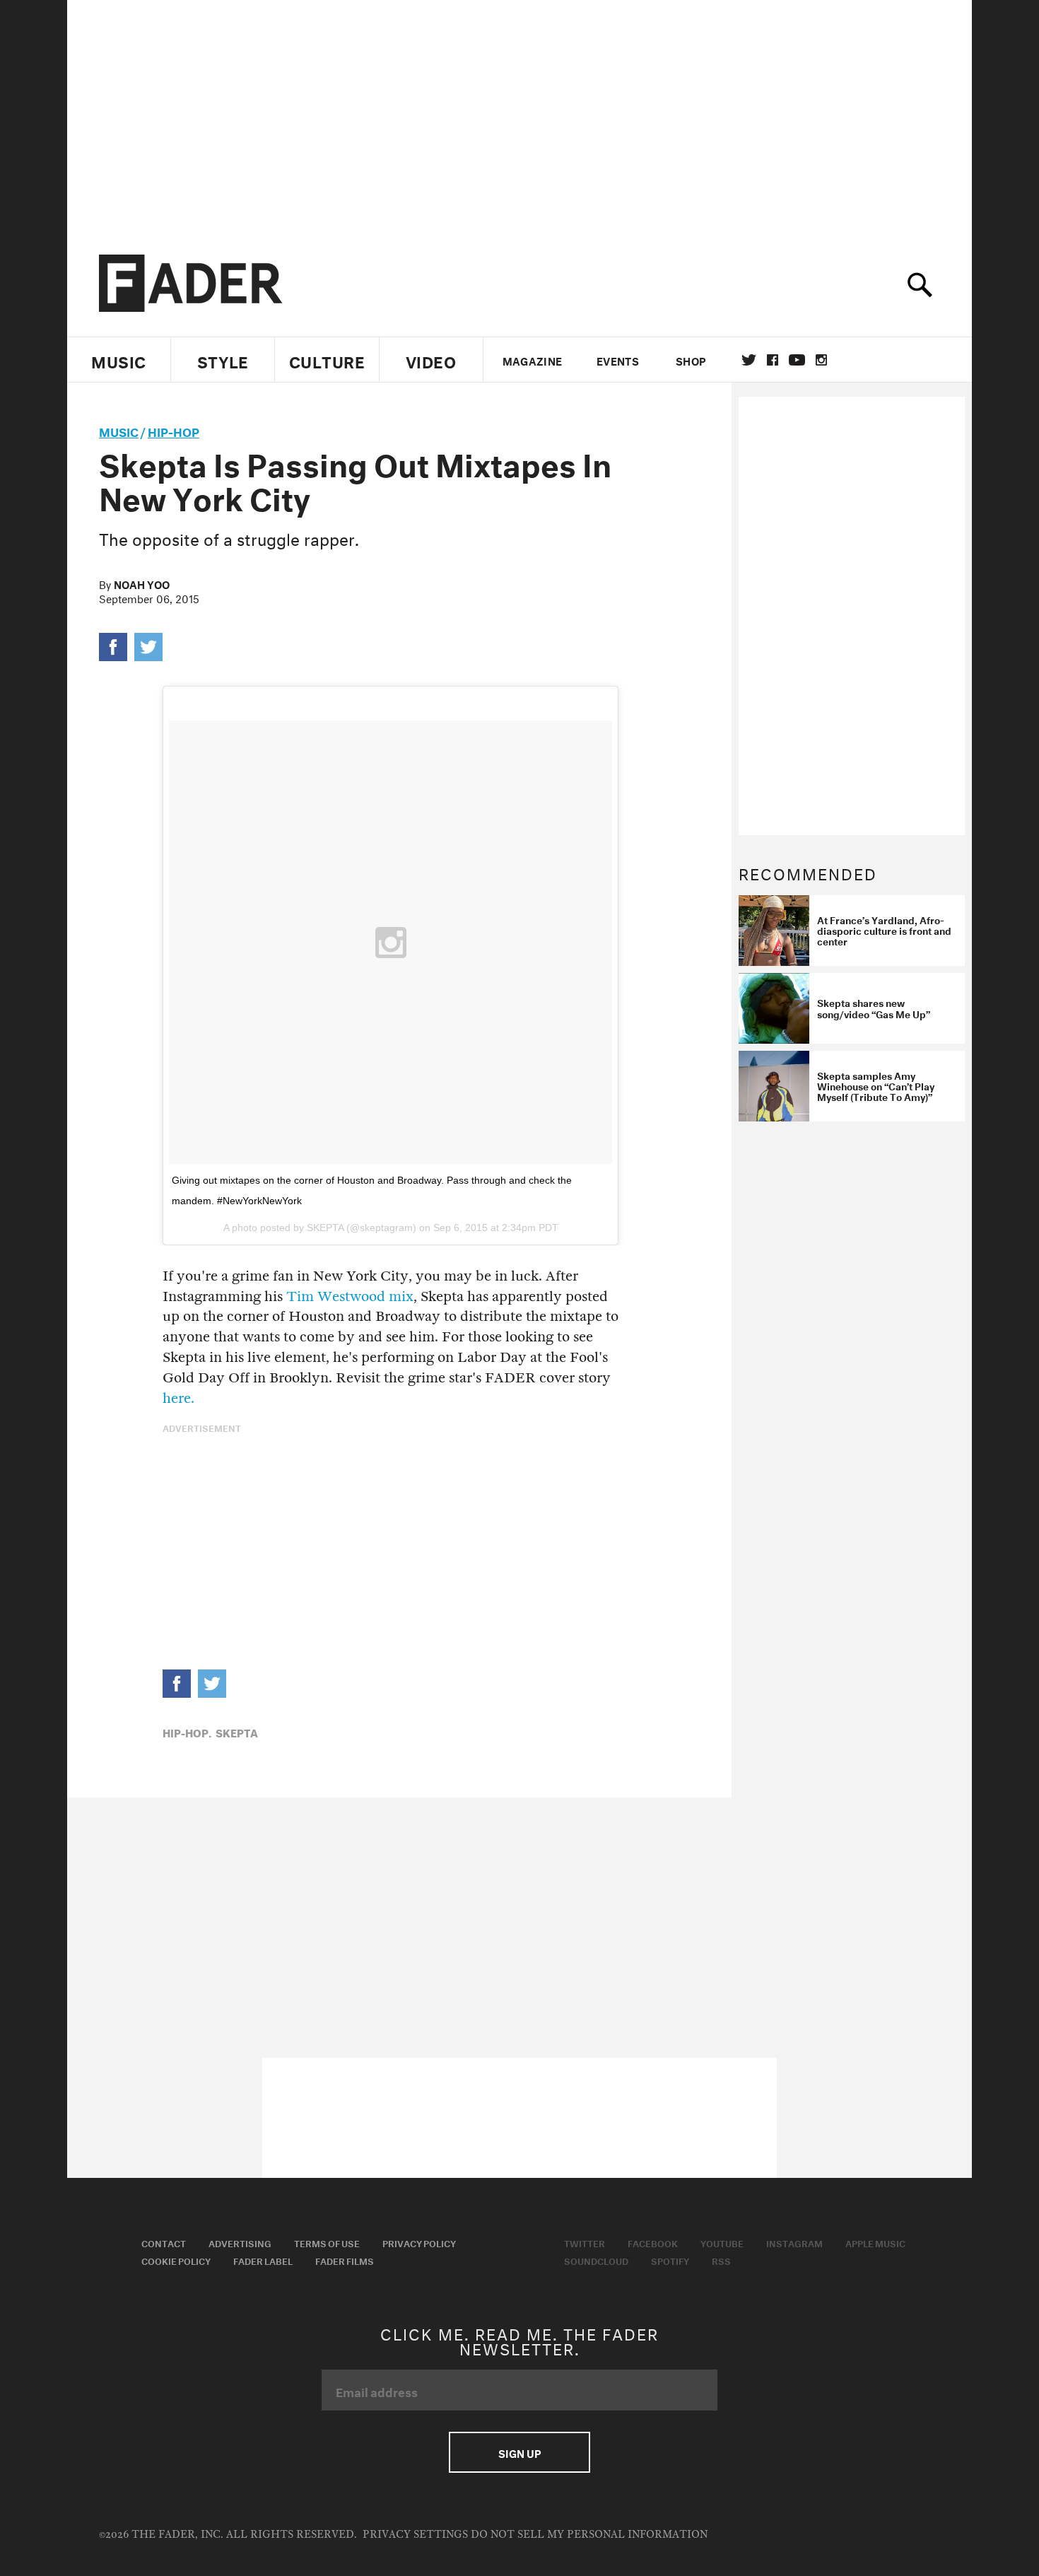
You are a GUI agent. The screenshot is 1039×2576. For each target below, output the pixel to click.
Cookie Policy (176, 2260)
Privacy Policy (419, 2242)
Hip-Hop (174, 430)
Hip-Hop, (187, 1732)
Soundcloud (596, 2260)
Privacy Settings (415, 2535)
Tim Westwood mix (350, 1296)
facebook (773, 360)
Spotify (670, 2260)
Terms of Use (327, 2242)
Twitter (749, 360)
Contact (164, 2242)
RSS (721, 2260)
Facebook (653, 2242)
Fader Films (345, 2260)
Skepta (237, 1732)
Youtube (722, 2242)
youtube (797, 360)
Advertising (240, 2242)
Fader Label (263, 2260)
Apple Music (875, 2242)
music (119, 430)
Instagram (794, 2242)
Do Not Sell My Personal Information (589, 2535)
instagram (821, 360)
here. (178, 1398)
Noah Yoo (142, 583)
